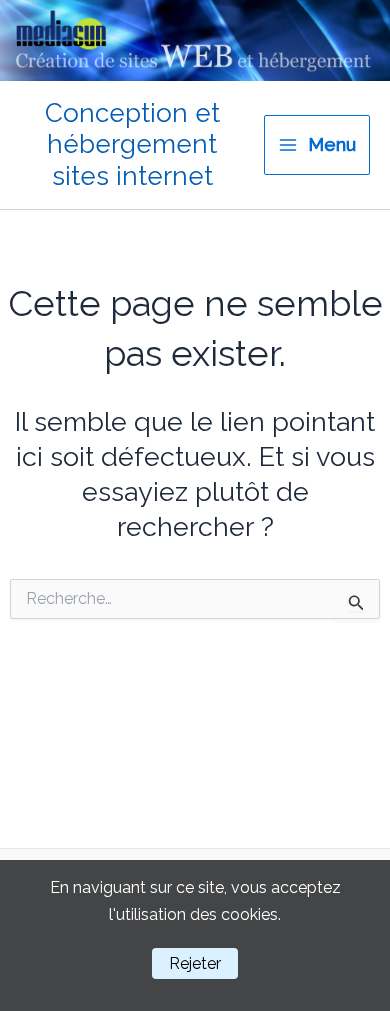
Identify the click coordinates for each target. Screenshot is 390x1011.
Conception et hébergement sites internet (132, 144)
